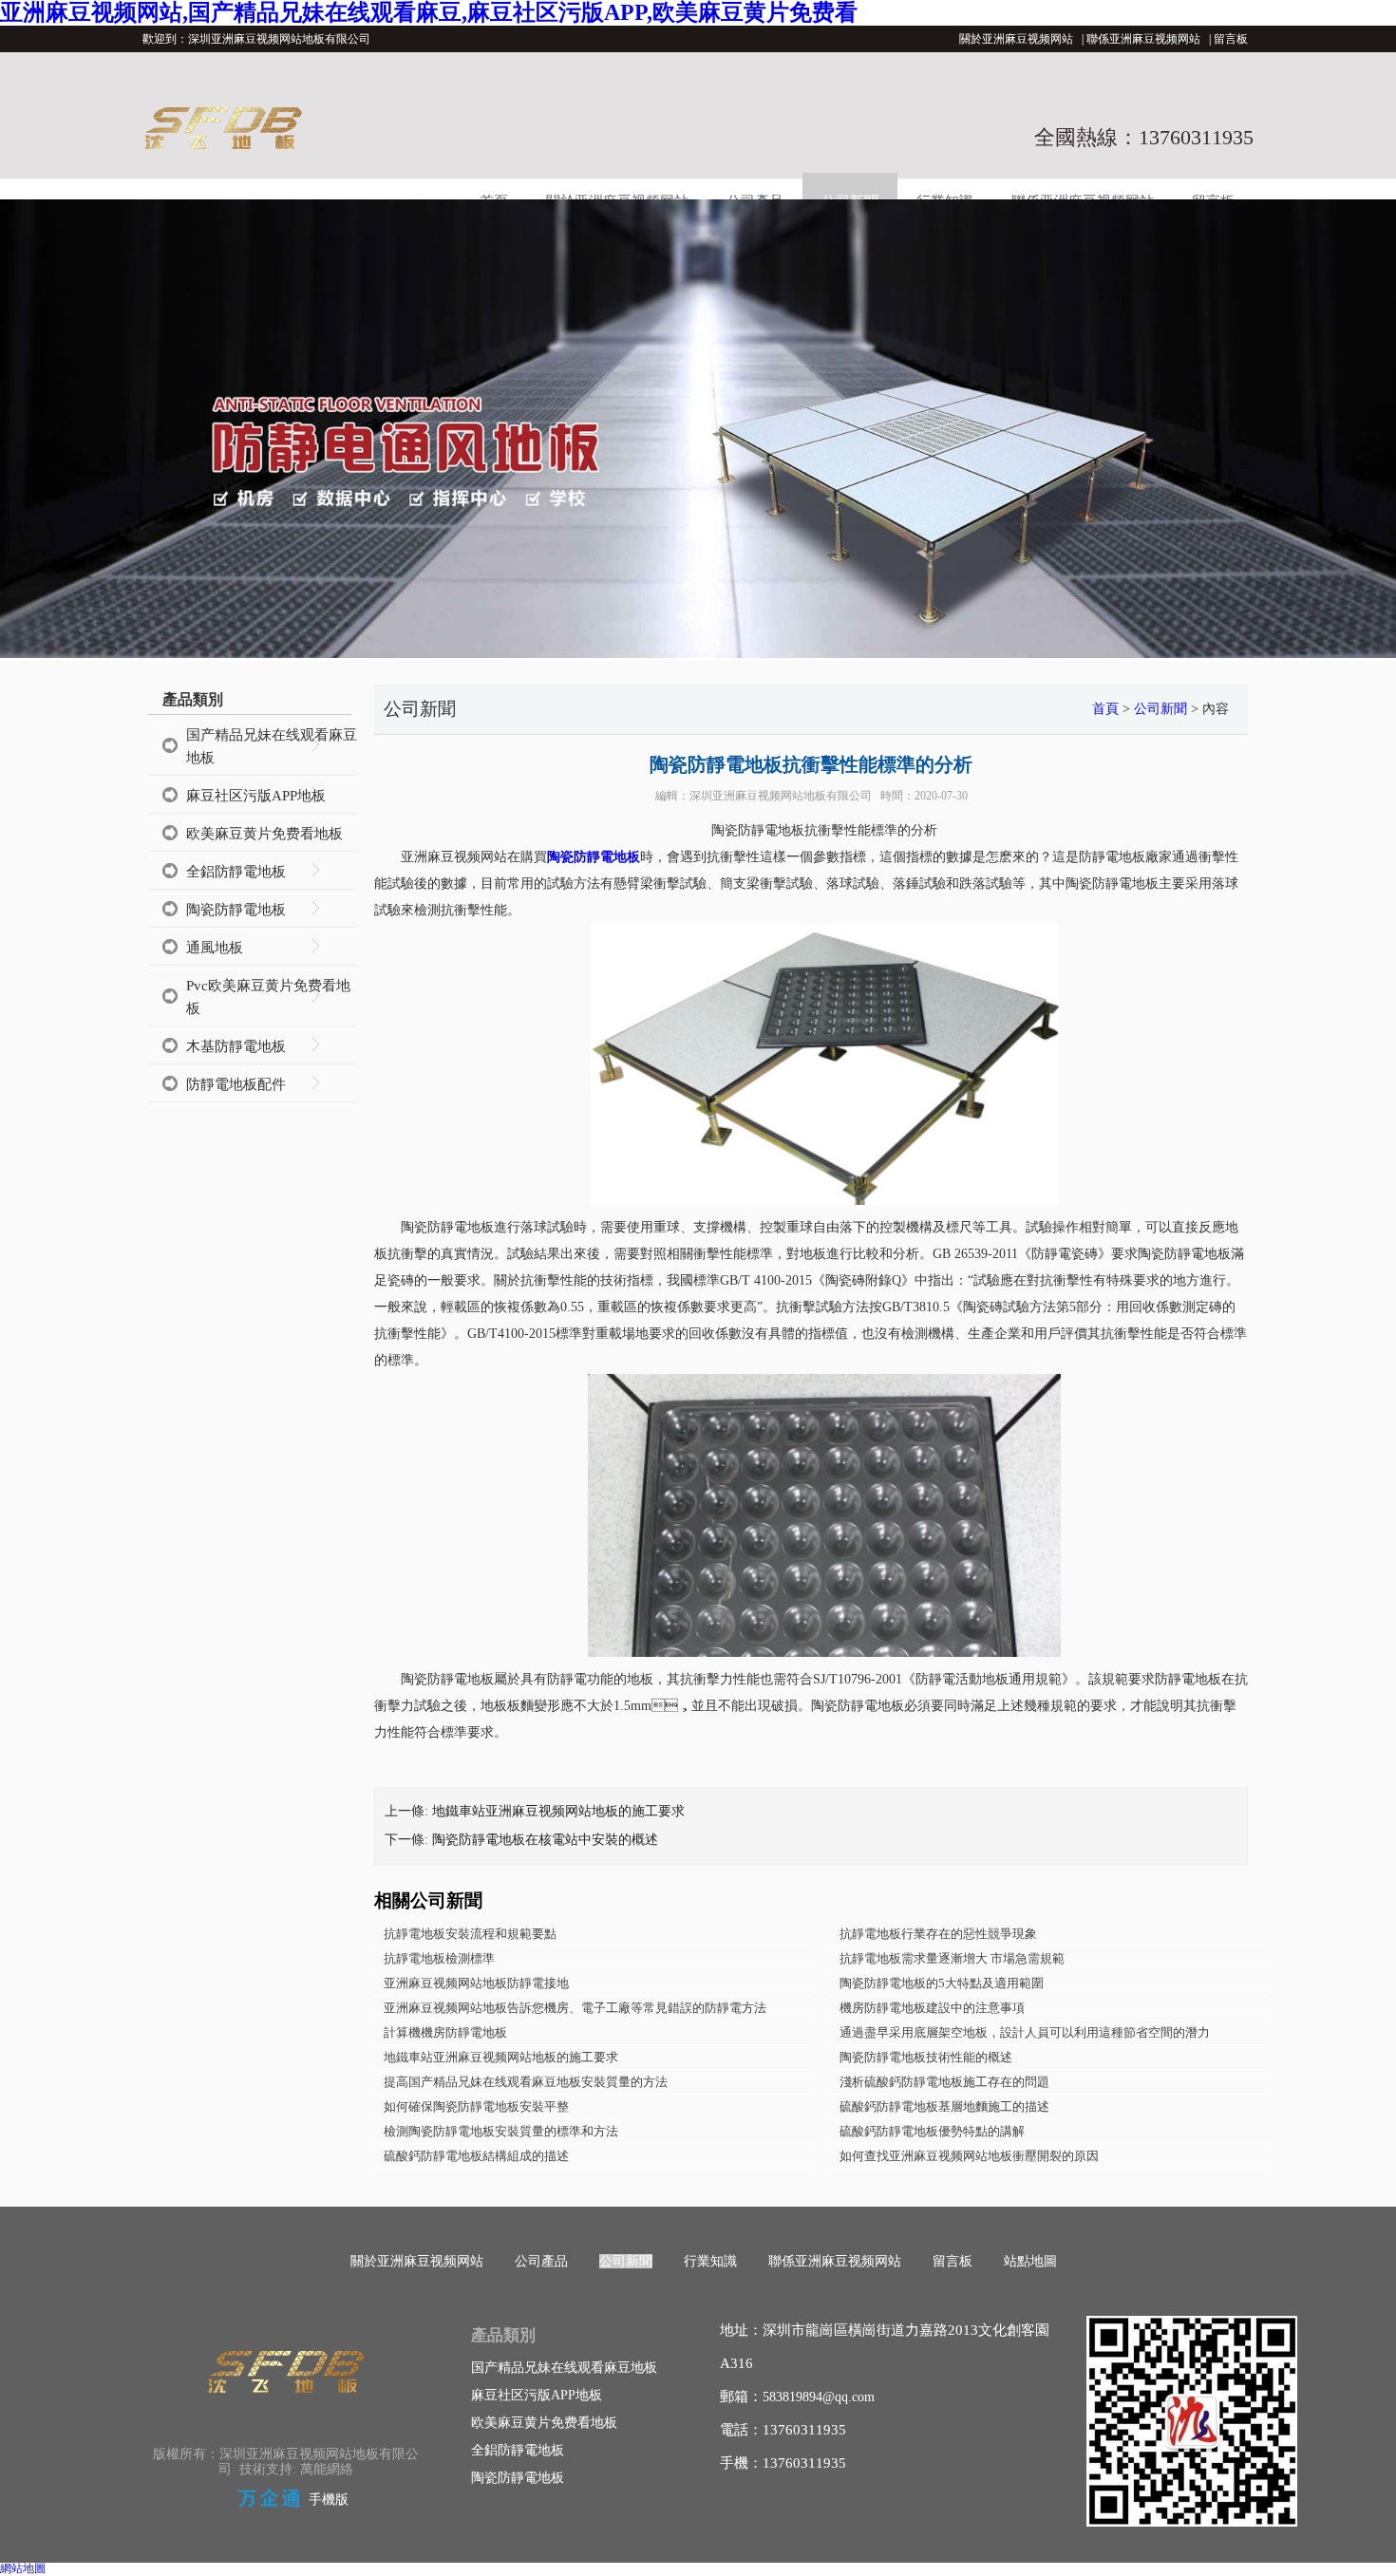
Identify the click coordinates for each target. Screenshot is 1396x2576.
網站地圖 (23, 2568)
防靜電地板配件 (236, 1084)
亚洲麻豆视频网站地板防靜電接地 (476, 1983)
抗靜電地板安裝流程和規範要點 (470, 1934)
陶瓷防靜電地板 (236, 910)
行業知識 (710, 2261)
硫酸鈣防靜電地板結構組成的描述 (476, 2156)
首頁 (1105, 709)
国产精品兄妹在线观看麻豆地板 (272, 746)
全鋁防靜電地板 (236, 872)
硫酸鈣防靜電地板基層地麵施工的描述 (944, 2106)
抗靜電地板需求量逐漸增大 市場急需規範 (952, 1958)
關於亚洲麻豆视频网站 (1016, 39)
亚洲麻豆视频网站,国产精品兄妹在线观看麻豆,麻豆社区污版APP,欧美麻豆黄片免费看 (429, 12)
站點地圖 (1030, 2261)
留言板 (1231, 39)
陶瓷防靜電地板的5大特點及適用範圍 (942, 1983)
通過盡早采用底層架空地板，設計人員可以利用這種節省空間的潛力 (1025, 2032)
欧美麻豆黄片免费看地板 (264, 834)
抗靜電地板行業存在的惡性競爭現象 (938, 1934)
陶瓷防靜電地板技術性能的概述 (926, 2057)
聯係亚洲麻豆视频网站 (1143, 39)
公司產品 (541, 2261)
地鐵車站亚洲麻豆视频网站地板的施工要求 (558, 1811)
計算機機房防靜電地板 (445, 2032)
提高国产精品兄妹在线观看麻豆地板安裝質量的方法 (526, 2082)
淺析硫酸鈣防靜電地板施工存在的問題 (944, 2082)
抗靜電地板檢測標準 (439, 1958)
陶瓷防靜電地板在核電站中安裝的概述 (545, 1840)
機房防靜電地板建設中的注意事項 (932, 2008)
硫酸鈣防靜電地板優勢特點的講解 (932, 2131)
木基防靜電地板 (236, 1046)
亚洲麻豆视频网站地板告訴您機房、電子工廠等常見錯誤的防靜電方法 (575, 2008)
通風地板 (215, 948)
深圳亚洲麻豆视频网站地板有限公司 (781, 796)
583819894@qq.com (819, 2397)
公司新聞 (1160, 709)
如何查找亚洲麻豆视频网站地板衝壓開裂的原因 (969, 2156)
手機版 (329, 2500)
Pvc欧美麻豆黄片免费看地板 (268, 997)
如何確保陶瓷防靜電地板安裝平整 (476, 2106)
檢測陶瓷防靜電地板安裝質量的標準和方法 (501, 2131)
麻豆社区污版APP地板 (256, 796)
